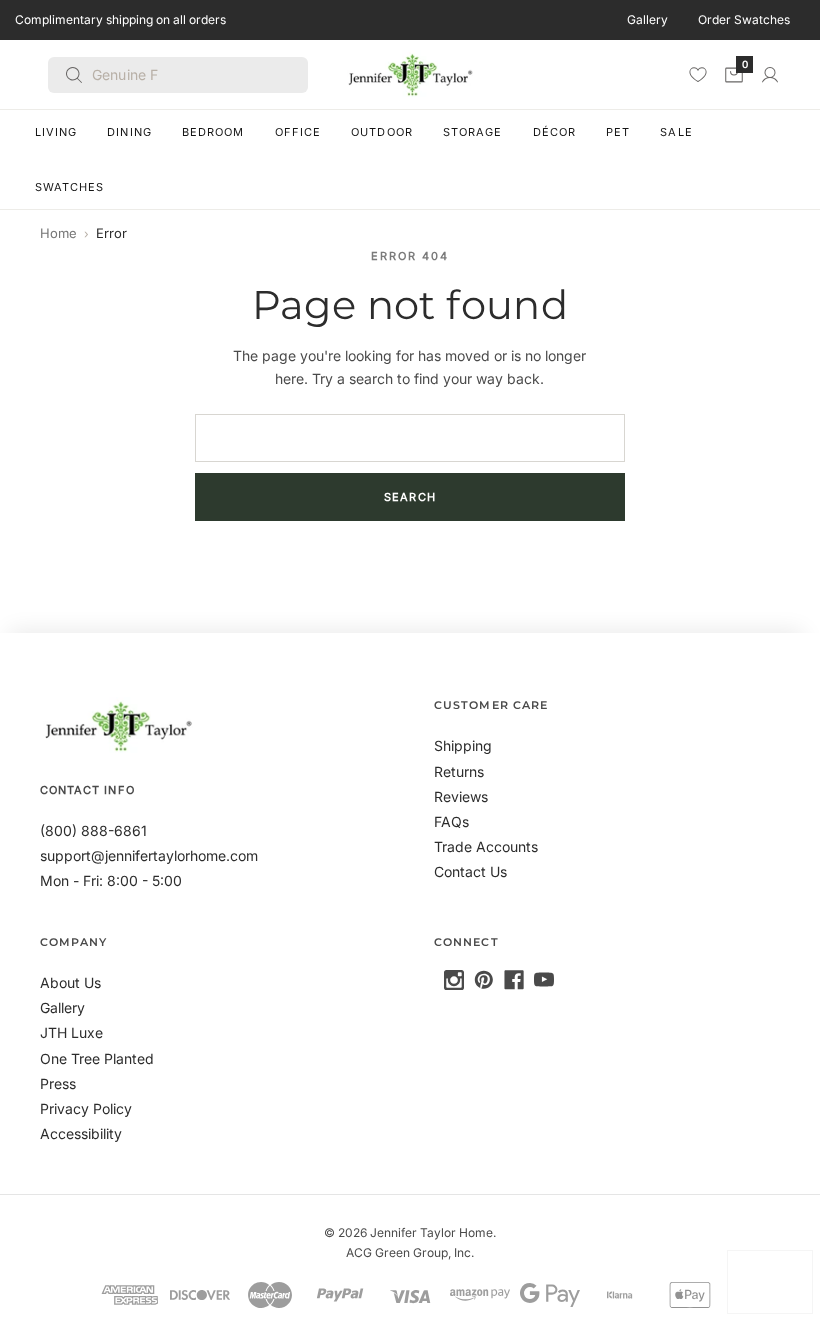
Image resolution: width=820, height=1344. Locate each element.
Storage (473, 132)
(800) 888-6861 (93, 830)
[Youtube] (544, 980)
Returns (459, 771)
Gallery (647, 19)
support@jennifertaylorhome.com (149, 855)
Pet (618, 132)
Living (56, 132)
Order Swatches (744, 19)
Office (298, 132)
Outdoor (382, 132)
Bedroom (213, 132)
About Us (70, 982)
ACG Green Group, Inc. (410, 1252)
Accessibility (81, 1133)
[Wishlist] (698, 74)
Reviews (461, 796)
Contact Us (470, 871)
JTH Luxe (71, 1032)
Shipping (463, 745)
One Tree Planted (97, 1058)
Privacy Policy (86, 1108)
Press (58, 1083)
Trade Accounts (486, 846)
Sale (676, 132)
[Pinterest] (484, 980)
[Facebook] (514, 980)
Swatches (70, 187)
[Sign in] (770, 75)
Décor (555, 132)
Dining (129, 132)
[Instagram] (454, 980)
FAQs (451, 821)
